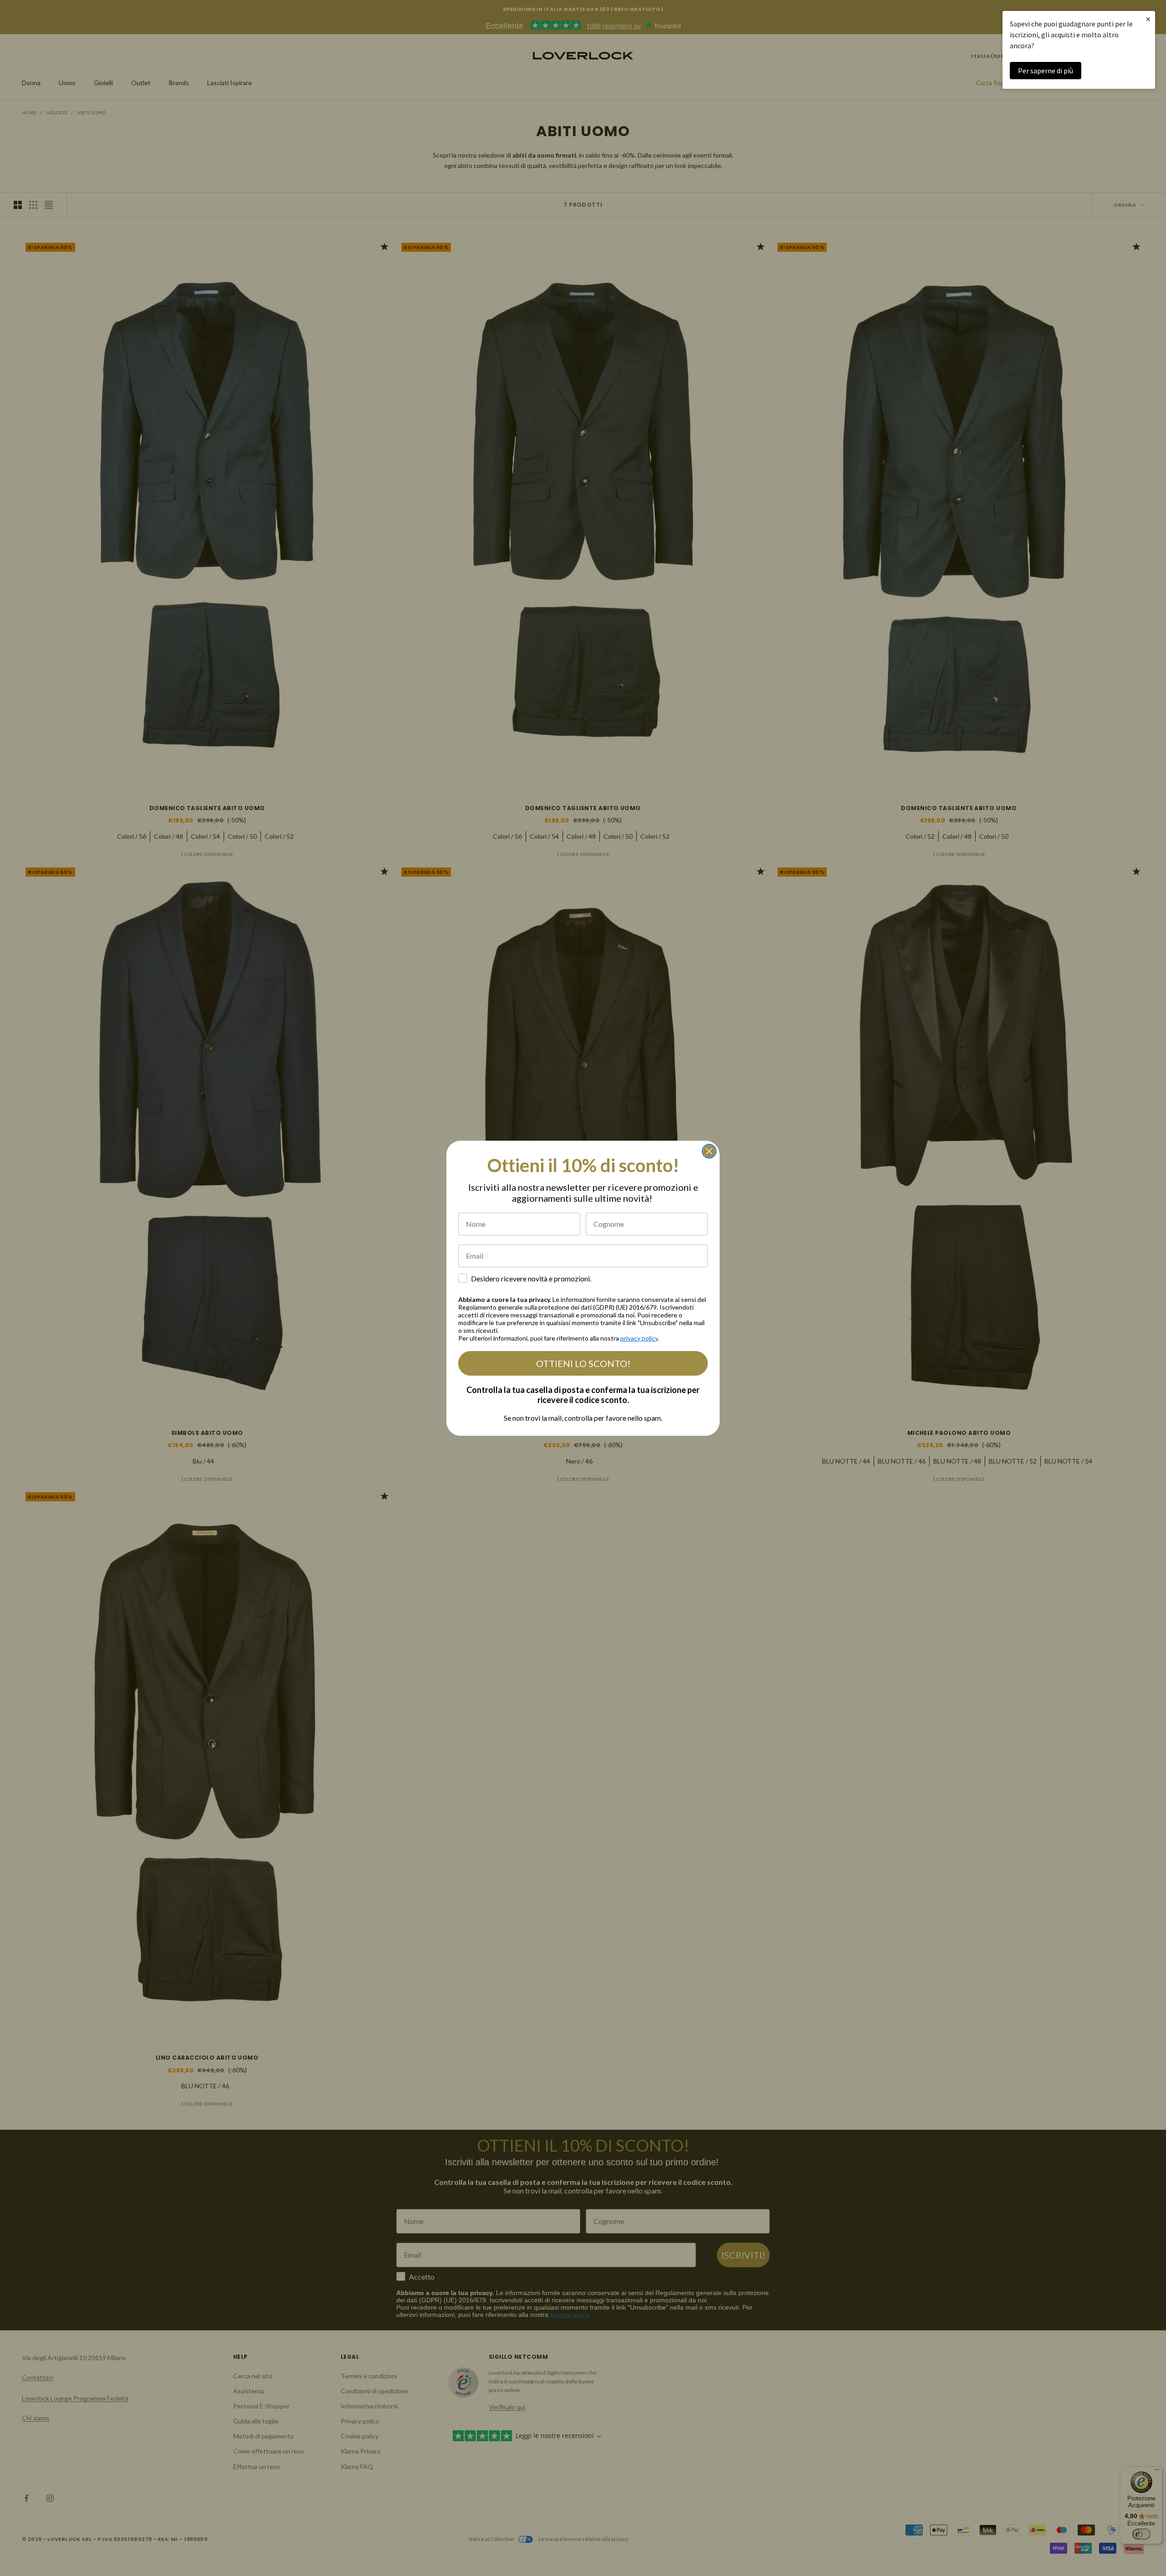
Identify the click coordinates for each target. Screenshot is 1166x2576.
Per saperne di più (1046, 71)
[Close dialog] (709, 1151)
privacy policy (639, 1338)
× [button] (1148, 19)
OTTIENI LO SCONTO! (583, 1363)
